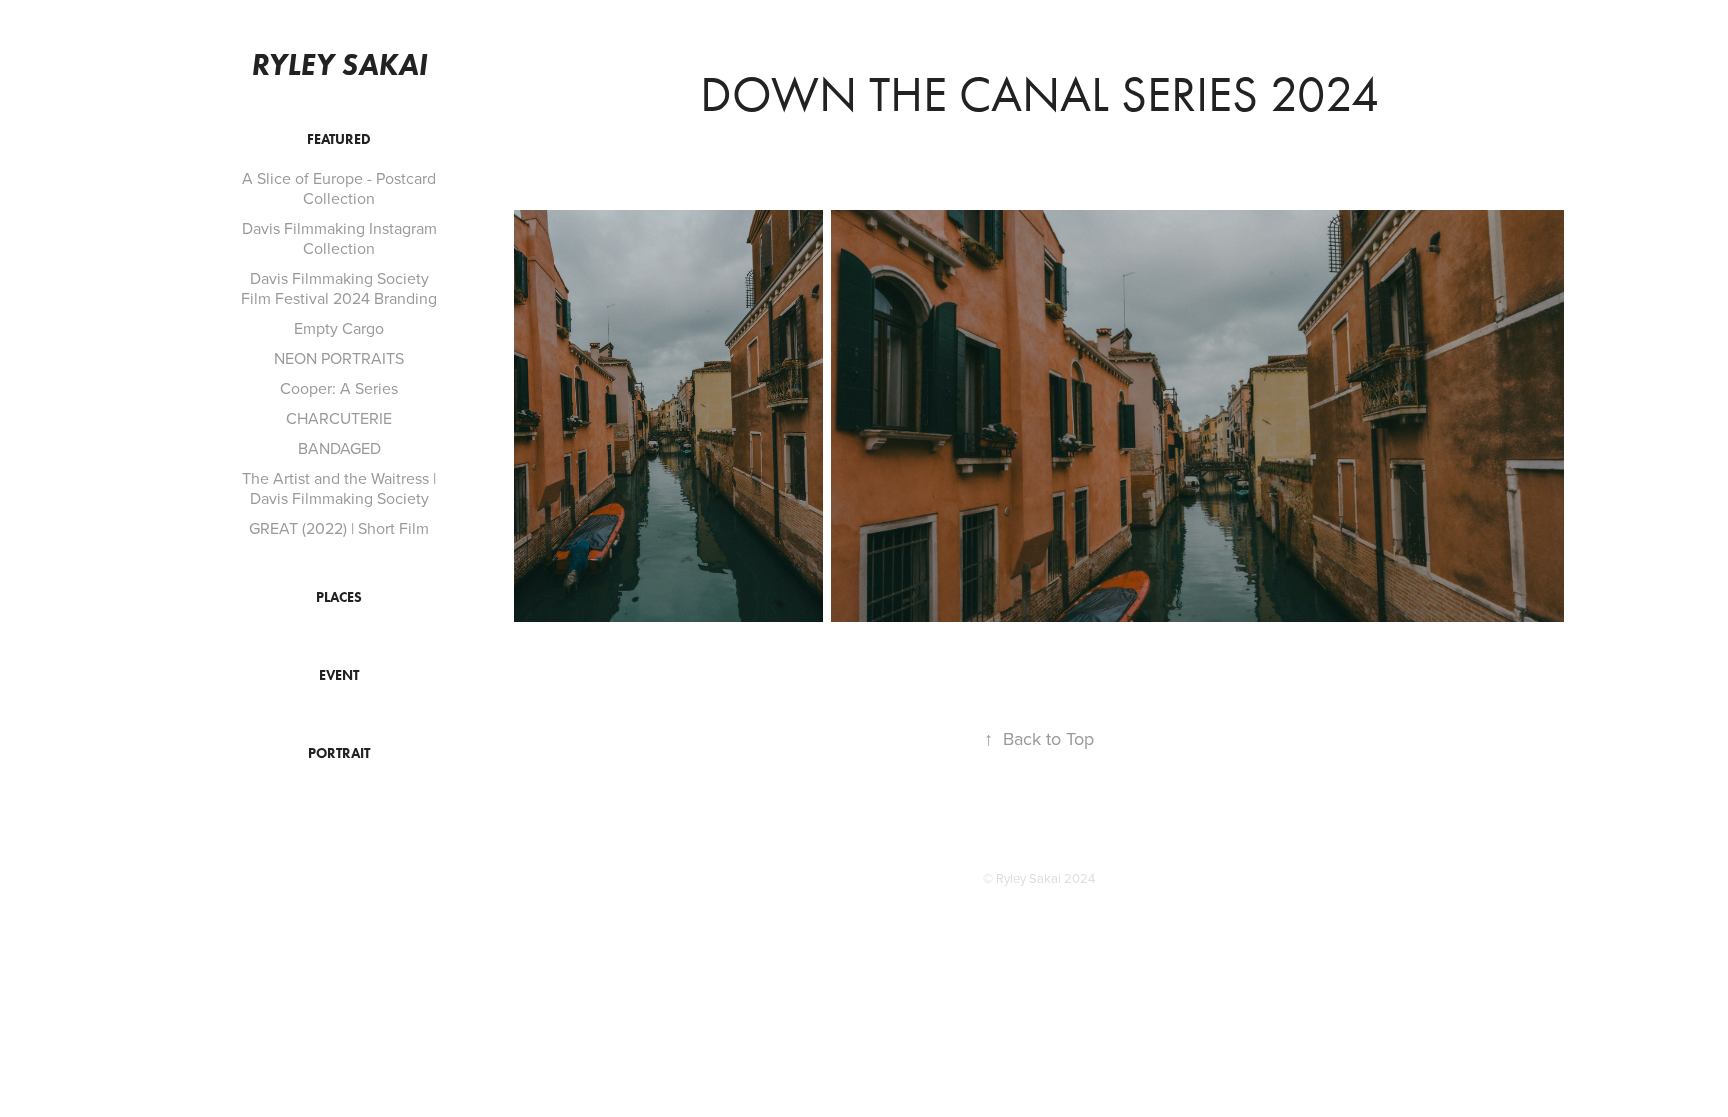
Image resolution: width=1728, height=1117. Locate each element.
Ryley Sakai (339, 64)
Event (339, 675)
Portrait (339, 753)
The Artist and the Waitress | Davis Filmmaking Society (339, 488)
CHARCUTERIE (339, 418)
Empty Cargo (339, 328)
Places (339, 597)
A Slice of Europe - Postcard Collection (339, 188)
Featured (339, 139)
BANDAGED (339, 448)
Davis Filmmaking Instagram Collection (339, 238)
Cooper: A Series (339, 388)
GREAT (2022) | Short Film (339, 528)
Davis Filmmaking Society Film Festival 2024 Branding (339, 288)
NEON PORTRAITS (339, 358)
